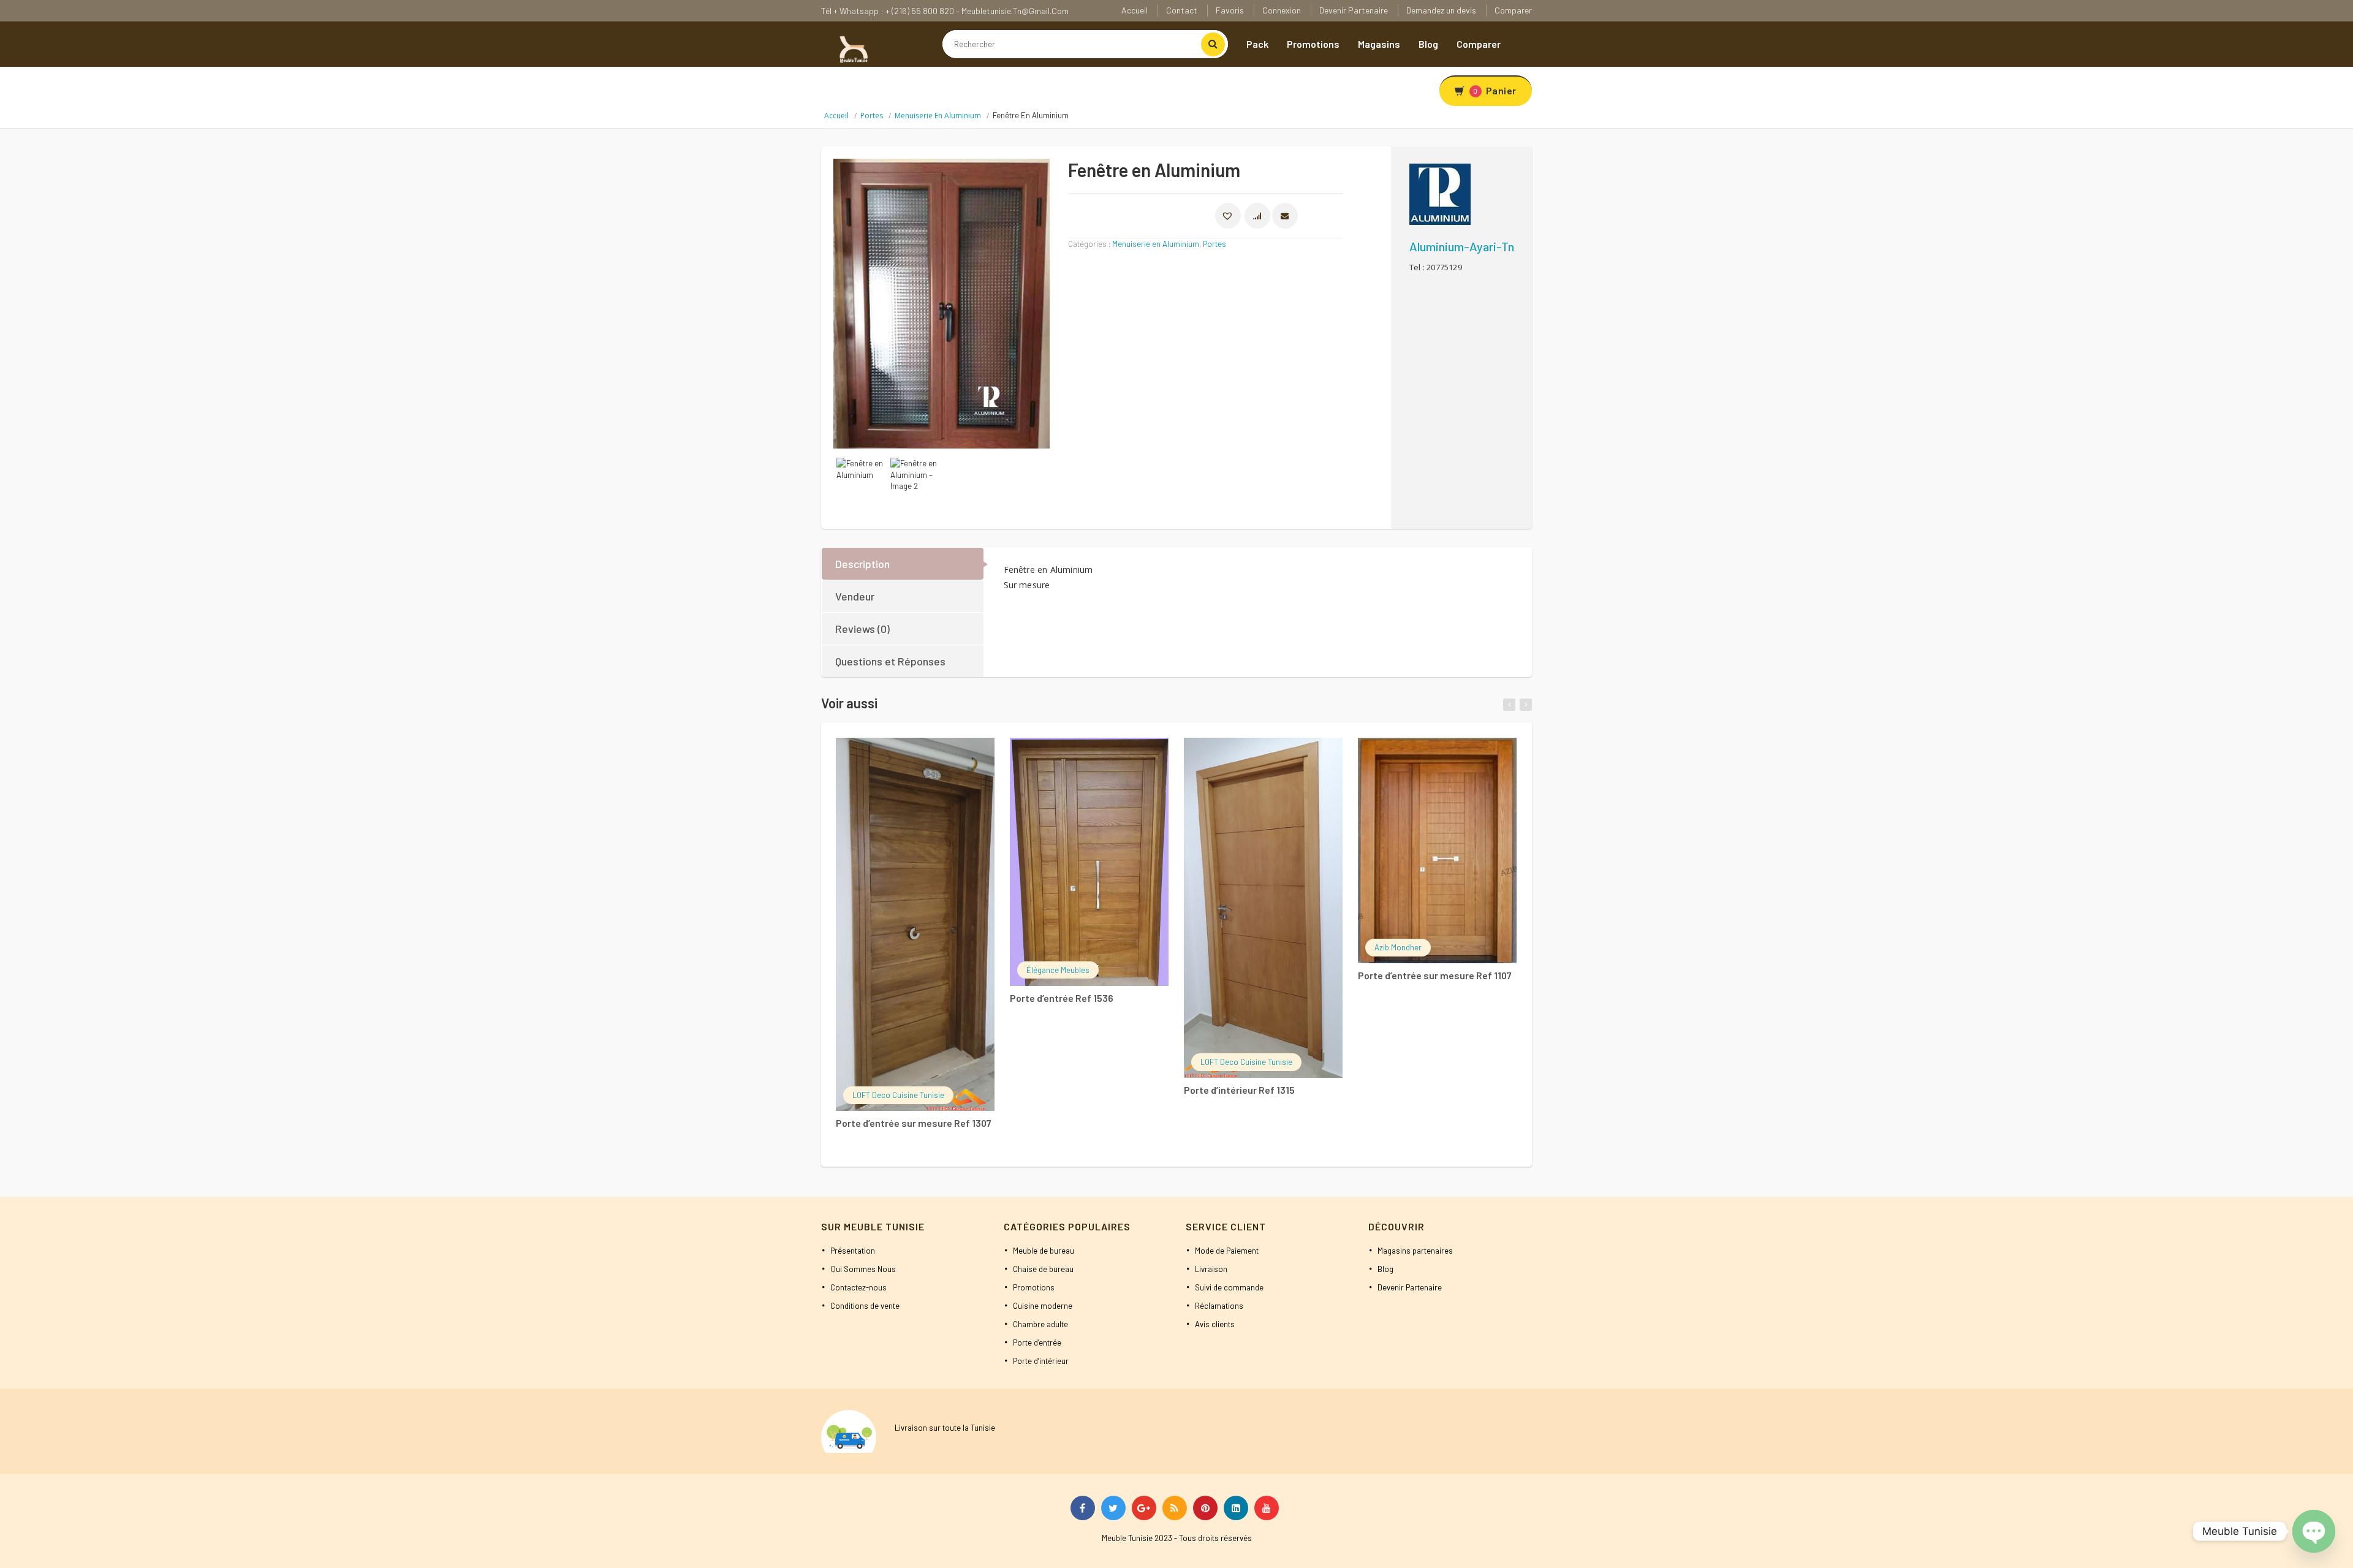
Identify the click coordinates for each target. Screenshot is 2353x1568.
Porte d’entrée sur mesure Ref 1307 (914, 1123)
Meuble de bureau (1044, 1251)
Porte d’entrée (1037, 1343)
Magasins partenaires (1415, 1251)
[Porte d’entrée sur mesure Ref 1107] (1437, 850)
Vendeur (855, 596)
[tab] (903, 564)
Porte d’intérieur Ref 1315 (1239, 1090)
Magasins (1379, 44)
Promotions (1313, 44)
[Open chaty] (2314, 1531)
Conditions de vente (865, 1306)
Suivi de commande (1229, 1287)
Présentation (853, 1251)
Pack (1257, 44)
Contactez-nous (858, 1287)
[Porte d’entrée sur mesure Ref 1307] (915, 924)
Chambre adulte (1040, 1324)
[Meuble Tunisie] (852, 48)
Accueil (1135, 10)
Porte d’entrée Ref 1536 (1062, 998)
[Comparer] (951, 757)
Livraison (1211, 1269)
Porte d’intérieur (1041, 1361)
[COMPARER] (1257, 216)
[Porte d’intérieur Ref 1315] (1263, 908)
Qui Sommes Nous (863, 1269)
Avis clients (1215, 1324)
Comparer (1513, 10)
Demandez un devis (1441, 10)
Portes (872, 116)
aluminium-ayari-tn (1462, 246)
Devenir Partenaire (1354, 10)
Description (862, 564)
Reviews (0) (862, 629)
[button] (1228, 216)
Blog (1428, 44)
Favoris (1230, 10)
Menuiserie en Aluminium (938, 116)
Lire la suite (899, 755)
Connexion (1282, 10)
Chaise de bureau (1043, 1269)
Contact (1182, 10)
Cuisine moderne (1043, 1306)
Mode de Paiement (1227, 1251)
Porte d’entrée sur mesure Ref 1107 (1435, 975)
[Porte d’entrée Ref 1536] (1089, 862)
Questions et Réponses (890, 661)
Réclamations (1219, 1306)
